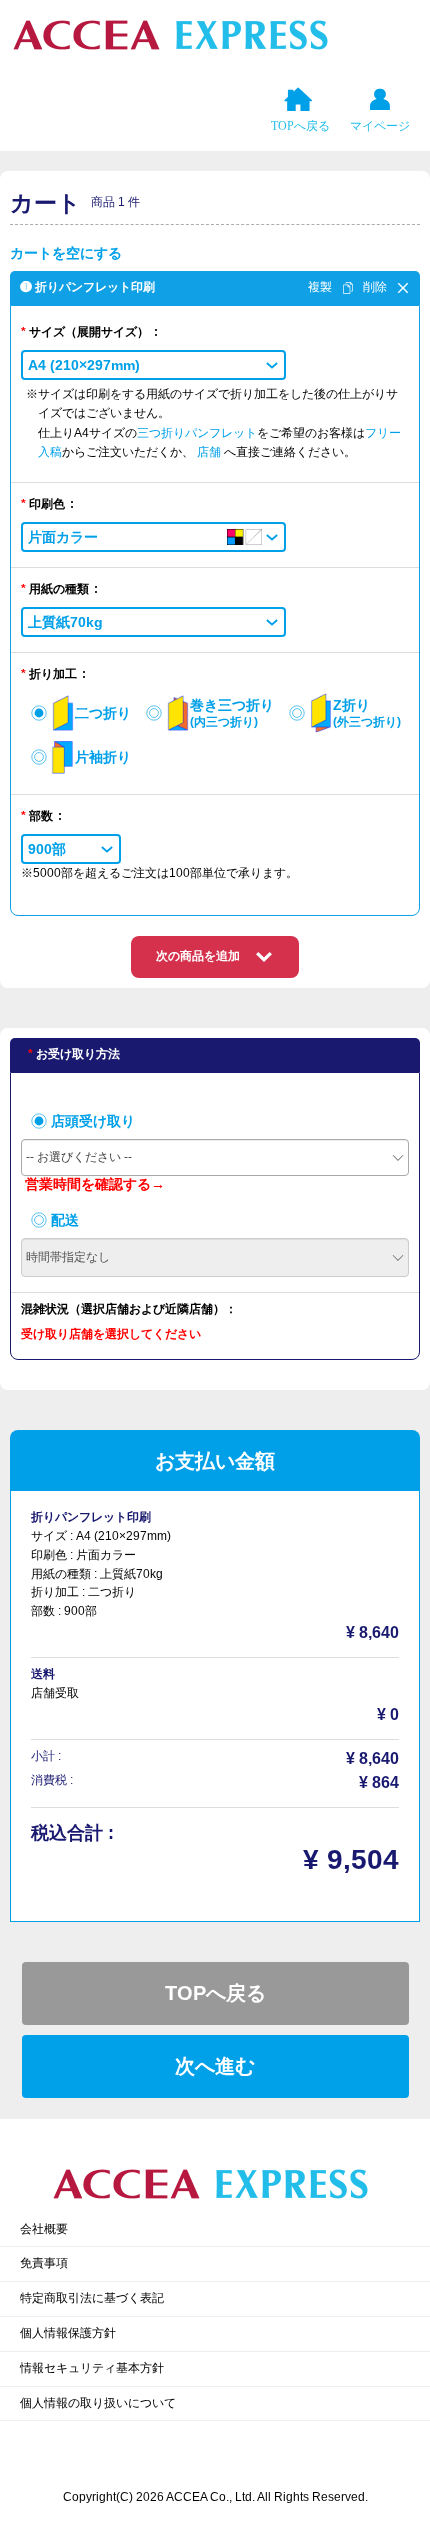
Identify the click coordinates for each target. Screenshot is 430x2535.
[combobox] (215, 1157)
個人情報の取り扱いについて (98, 2403)
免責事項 (44, 2263)
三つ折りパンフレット (197, 433)
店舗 (210, 452)
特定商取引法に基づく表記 (92, 2298)
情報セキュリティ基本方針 (92, 2368)
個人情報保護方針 (68, 2333)
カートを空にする (66, 253)
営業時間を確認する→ (95, 1184)
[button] (153, 365)
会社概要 (44, 2229)
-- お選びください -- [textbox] (79, 1157)
